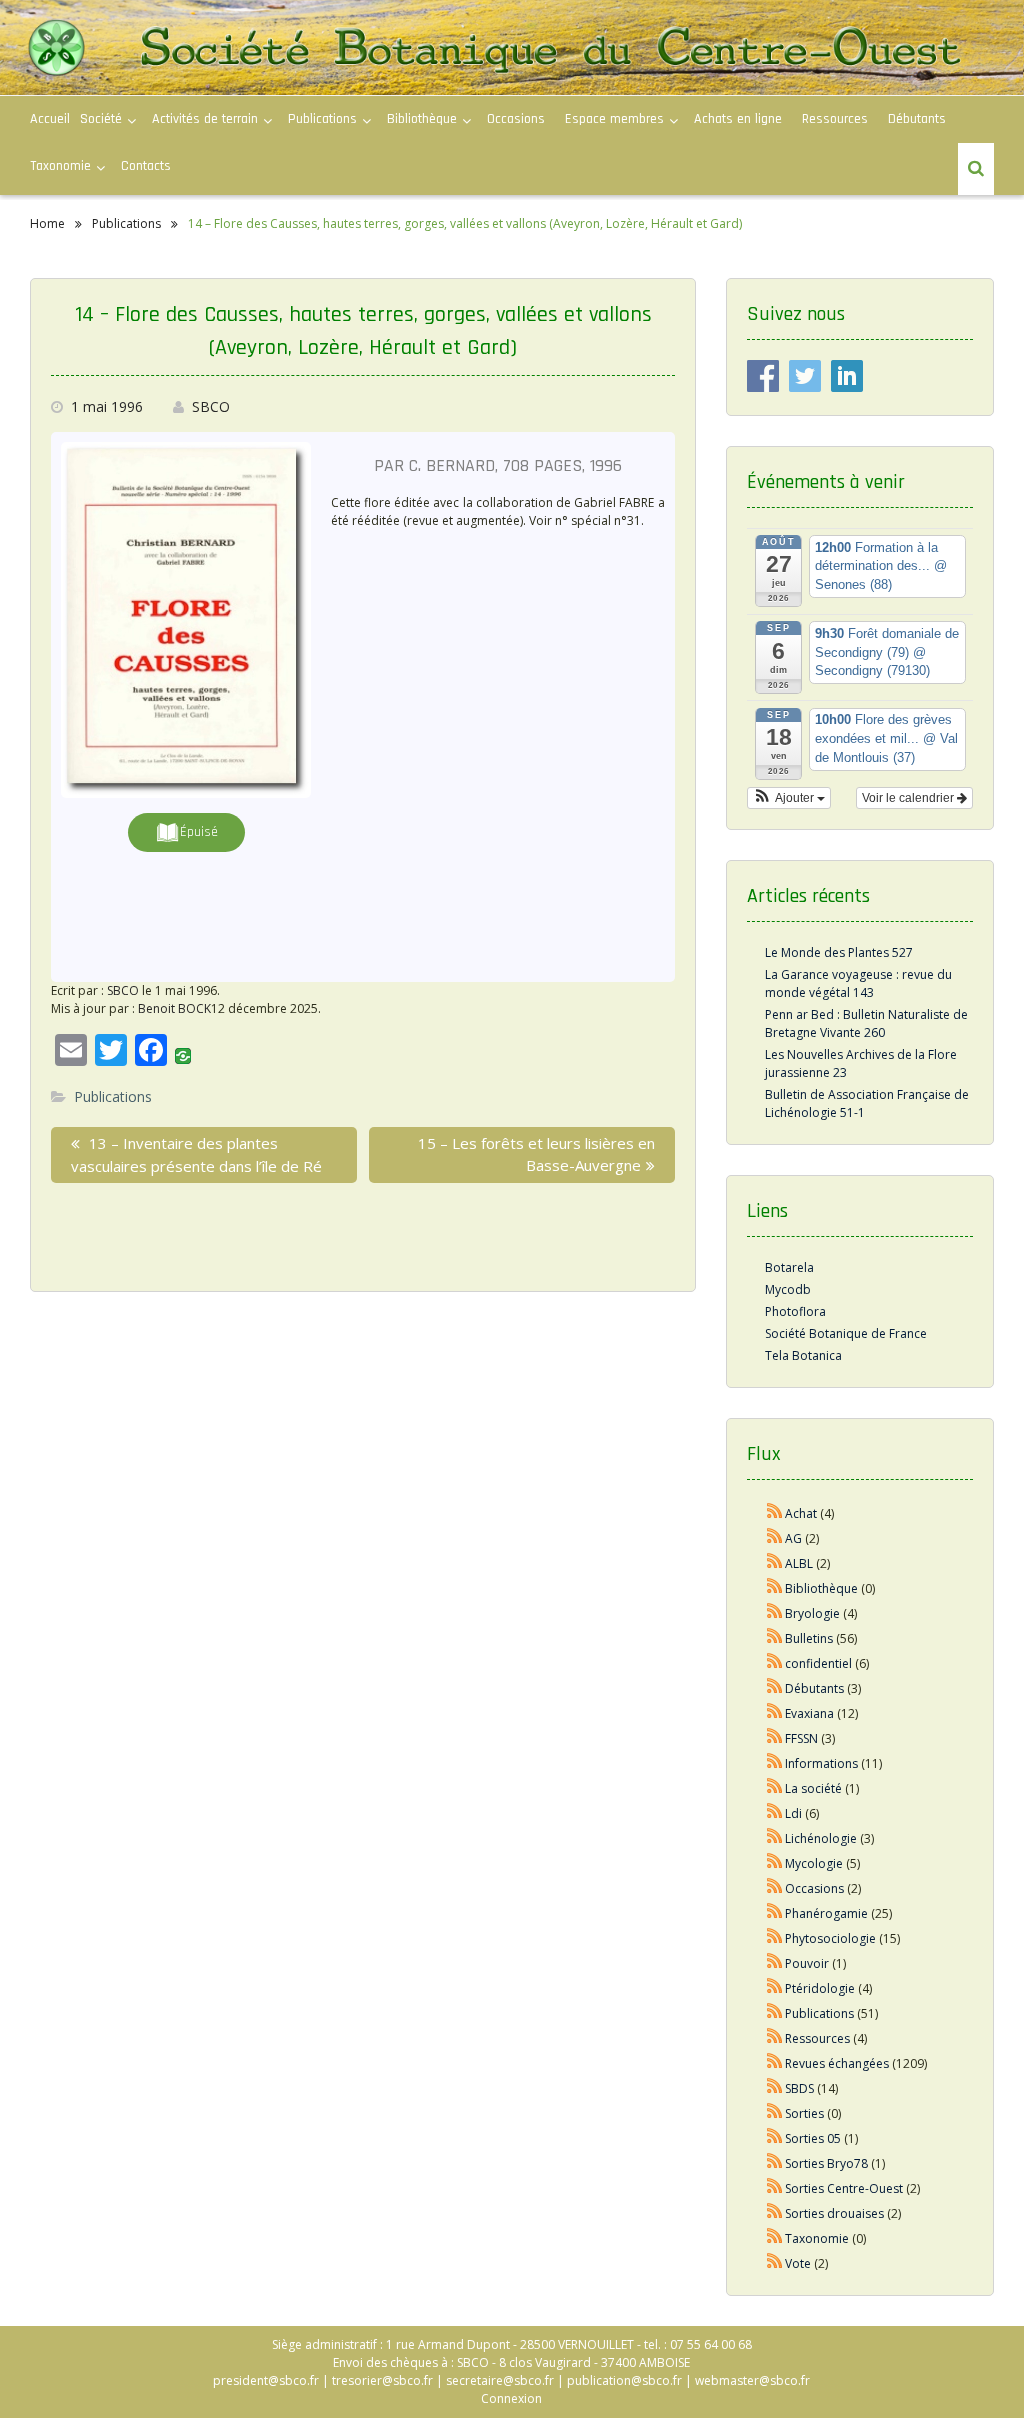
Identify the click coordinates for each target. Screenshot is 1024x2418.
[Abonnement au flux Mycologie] (775, 1863)
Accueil (50, 119)
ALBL (799, 1563)
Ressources (835, 119)
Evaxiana (809, 1713)
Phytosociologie (830, 1938)
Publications (113, 1096)
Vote (798, 2263)
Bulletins (809, 1638)
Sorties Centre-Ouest (844, 2188)
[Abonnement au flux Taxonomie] (775, 2238)
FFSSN (801, 1738)
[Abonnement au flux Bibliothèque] (775, 1588)
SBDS (799, 2088)
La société (813, 1788)
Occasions (516, 119)
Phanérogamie (826, 1913)
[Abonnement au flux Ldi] (775, 1813)
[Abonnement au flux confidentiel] (775, 1663)
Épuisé (199, 832)
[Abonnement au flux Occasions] (775, 1888)
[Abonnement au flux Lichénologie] (775, 1838)
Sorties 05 (813, 2138)
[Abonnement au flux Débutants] (775, 1688)
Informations (821, 1763)
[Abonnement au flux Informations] (775, 1763)
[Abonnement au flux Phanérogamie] (775, 1913)
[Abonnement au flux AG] (775, 1538)
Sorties (804, 2113)
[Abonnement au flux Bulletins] (775, 1638)
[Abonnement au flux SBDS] (775, 2088)
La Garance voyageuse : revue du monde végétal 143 (858, 983)
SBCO (211, 406)
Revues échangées (837, 2063)
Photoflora (795, 1311)
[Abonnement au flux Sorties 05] (775, 2138)
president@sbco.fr (266, 2380)
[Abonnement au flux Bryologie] (775, 1613)
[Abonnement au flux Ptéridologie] (775, 1988)
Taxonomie (60, 166)
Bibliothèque (422, 119)
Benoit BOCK (174, 1008)
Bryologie (812, 1613)
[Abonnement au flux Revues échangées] (775, 2063)
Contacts (146, 166)
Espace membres (614, 119)
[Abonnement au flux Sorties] (775, 2113)
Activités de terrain (205, 119)
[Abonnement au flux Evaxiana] (775, 1713)
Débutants (917, 119)
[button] (789, 798)
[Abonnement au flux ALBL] (775, 1563)
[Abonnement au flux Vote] (775, 2263)
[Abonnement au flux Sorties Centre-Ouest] (775, 2188)
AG (793, 1538)
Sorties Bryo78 (826, 2163)
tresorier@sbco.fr (382, 2380)
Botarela (789, 1267)
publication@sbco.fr (624, 2380)
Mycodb (788, 1289)
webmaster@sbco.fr (752, 2380)
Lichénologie (821, 1838)
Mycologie (814, 1863)
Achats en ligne (738, 119)
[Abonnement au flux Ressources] (775, 2038)
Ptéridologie (820, 1988)
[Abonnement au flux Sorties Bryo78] (775, 2163)
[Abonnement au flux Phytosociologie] (775, 1938)
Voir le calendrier (909, 798)
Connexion (511, 2398)
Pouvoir (807, 1963)
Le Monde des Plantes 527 (839, 952)
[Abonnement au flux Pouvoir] (775, 1963)
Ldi (793, 1813)
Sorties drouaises (834, 2213)
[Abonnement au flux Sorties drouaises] (775, 2213)
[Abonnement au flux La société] (775, 1788)
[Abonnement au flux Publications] (775, 2013)
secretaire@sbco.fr (500, 2380)
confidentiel (818, 1663)
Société (101, 119)
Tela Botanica (803, 1355)
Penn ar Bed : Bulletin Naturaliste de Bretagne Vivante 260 (866, 1023)
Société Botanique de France (846, 1333)
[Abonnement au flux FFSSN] (775, 1738)
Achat (801, 1513)
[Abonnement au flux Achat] (775, 1513)
